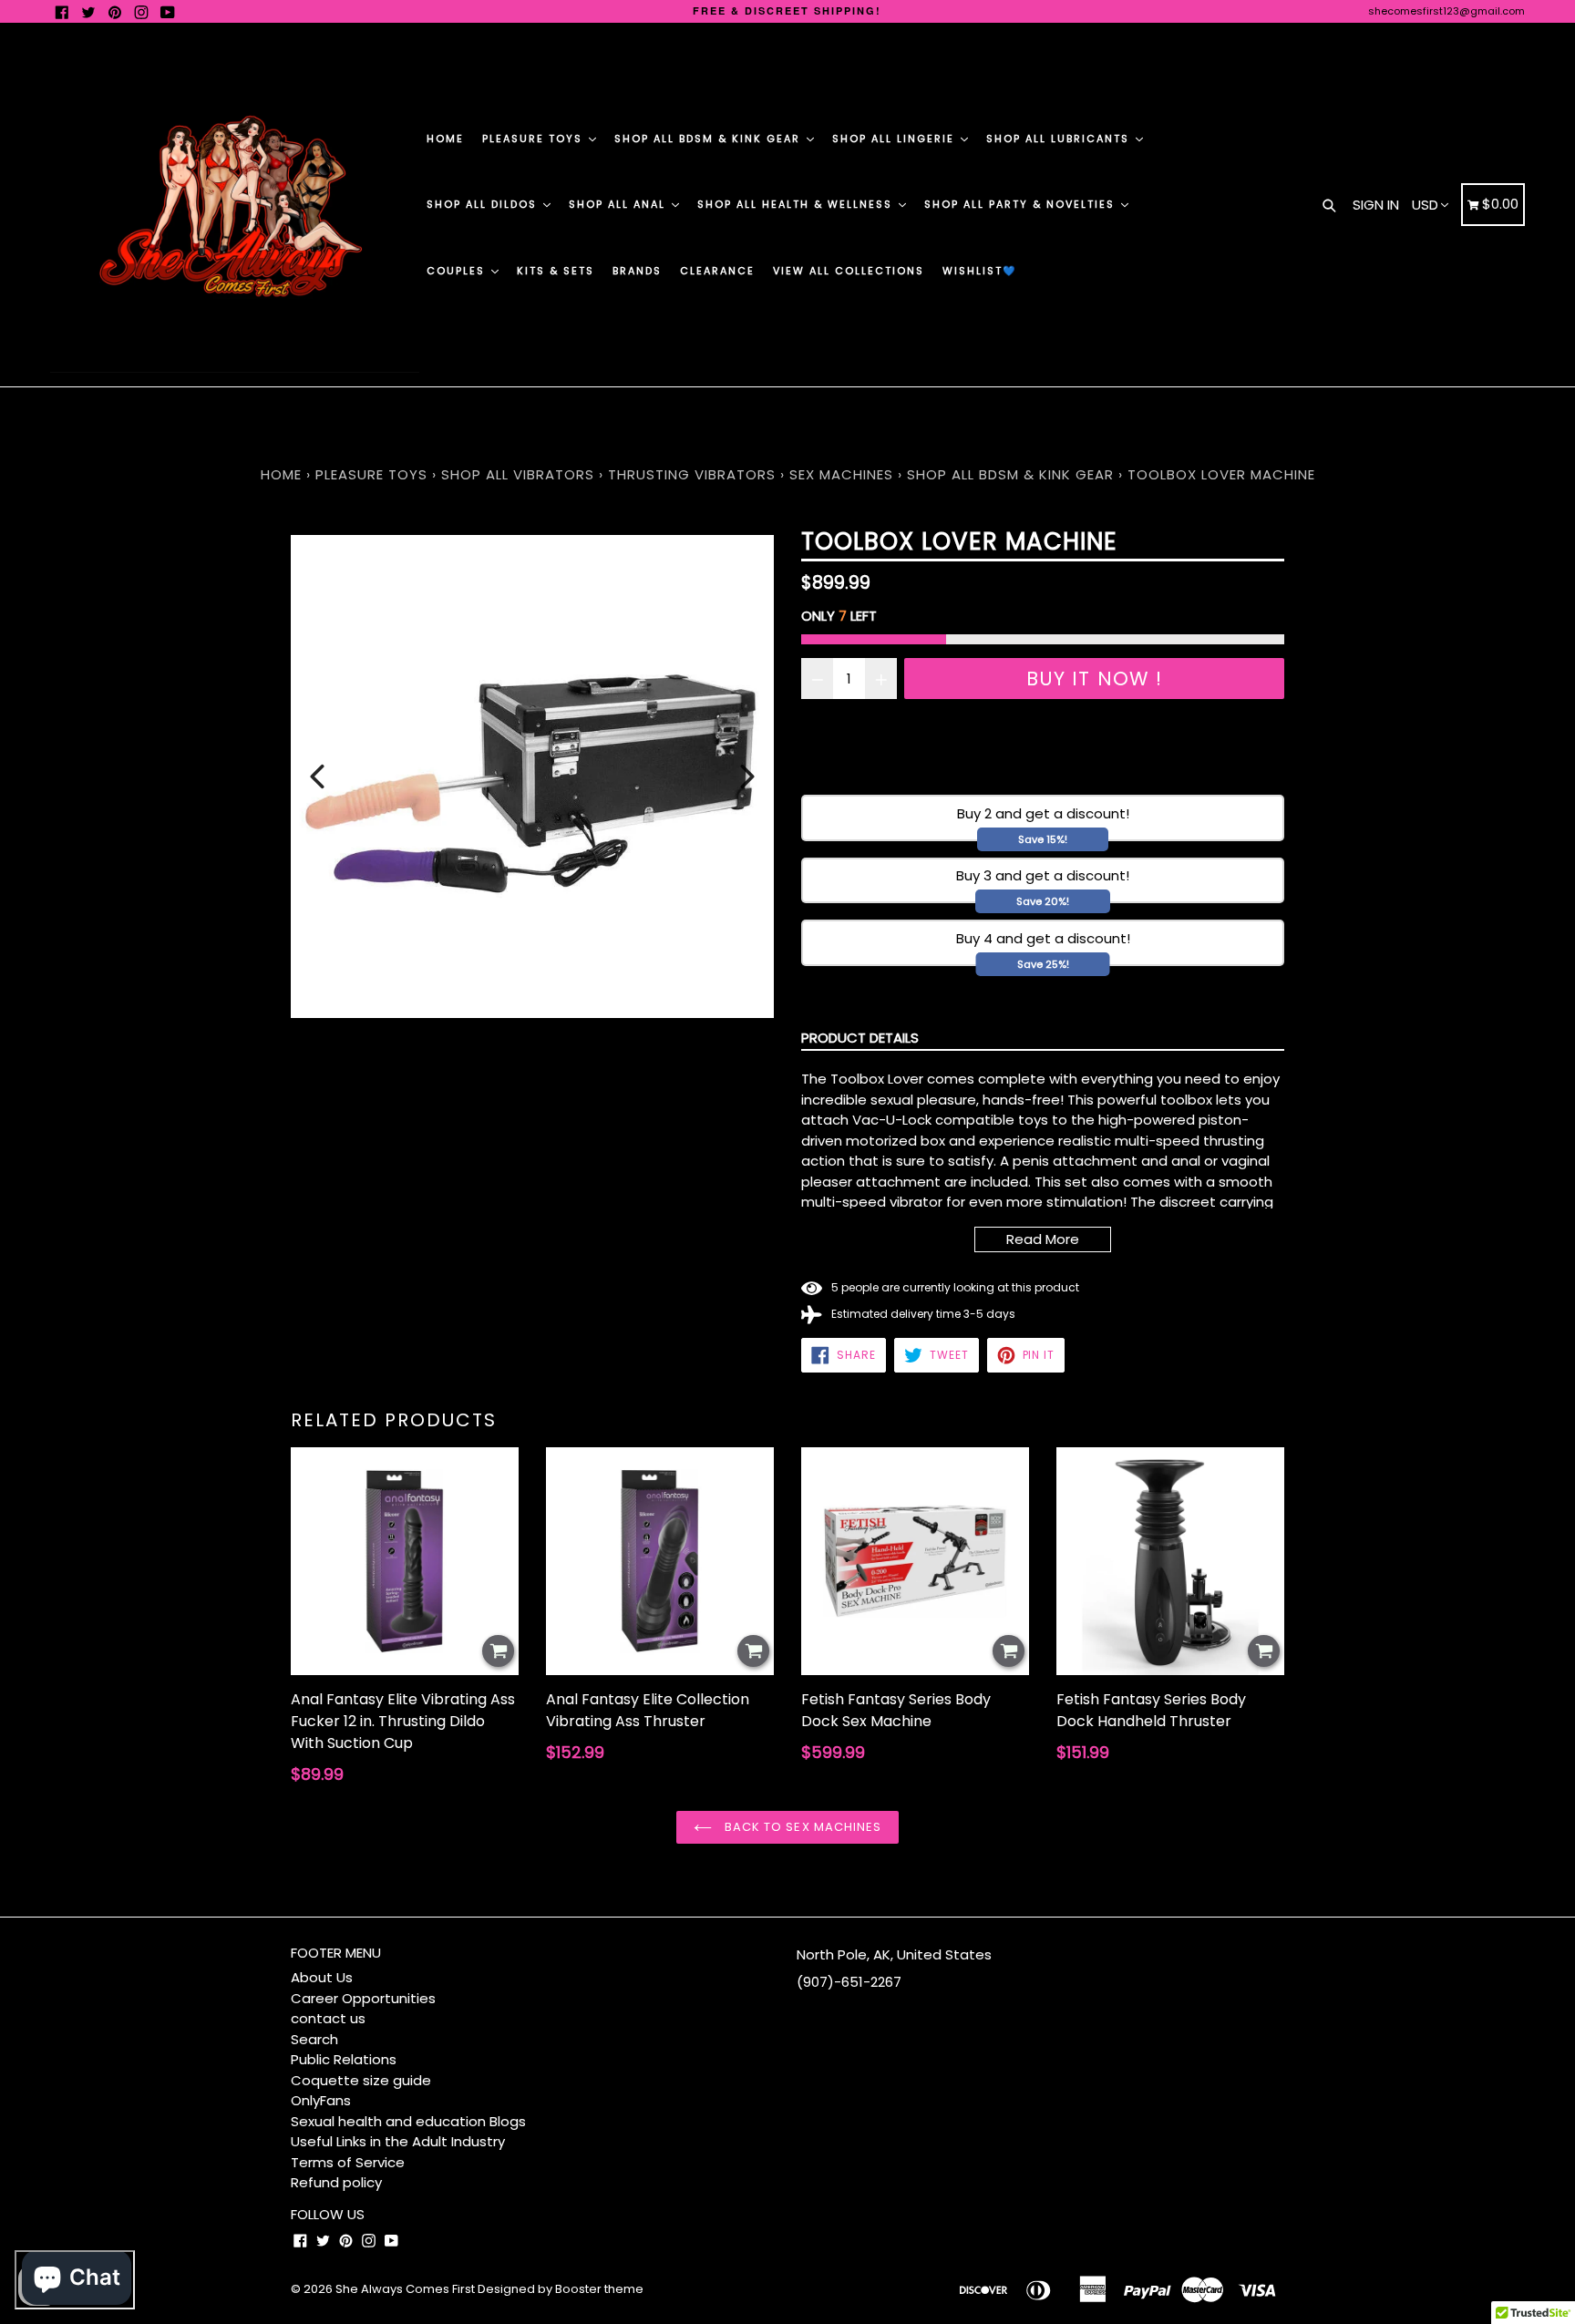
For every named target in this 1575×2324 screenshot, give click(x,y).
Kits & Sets (556, 271)
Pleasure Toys (535, 139)
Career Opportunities (363, 1998)
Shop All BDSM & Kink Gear (710, 139)
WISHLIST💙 (980, 271)
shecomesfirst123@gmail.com (1446, 11)
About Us (322, 1977)
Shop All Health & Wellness (797, 204)
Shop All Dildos (484, 204)
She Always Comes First (405, 2289)
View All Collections (849, 271)
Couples (458, 271)
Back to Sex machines (801, 1827)
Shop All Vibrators (520, 474)
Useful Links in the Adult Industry (398, 2141)
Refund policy (336, 2182)
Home (445, 139)
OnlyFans (321, 2100)
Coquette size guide (361, 2080)
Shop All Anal (619, 204)
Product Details (860, 1038)
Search (314, 2039)
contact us (328, 2018)
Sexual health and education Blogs (408, 2121)
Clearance (717, 271)
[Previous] (317, 776)
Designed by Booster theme (561, 2289)
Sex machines (841, 474)
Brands (637, 271)
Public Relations (344, 2059)
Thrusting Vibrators (692, 474)
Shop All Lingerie (896, 139)
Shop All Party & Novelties (1022, 204)
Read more (1043, 1239)
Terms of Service (348, 2162)
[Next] (747, 776)
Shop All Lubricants (1060, 139)
